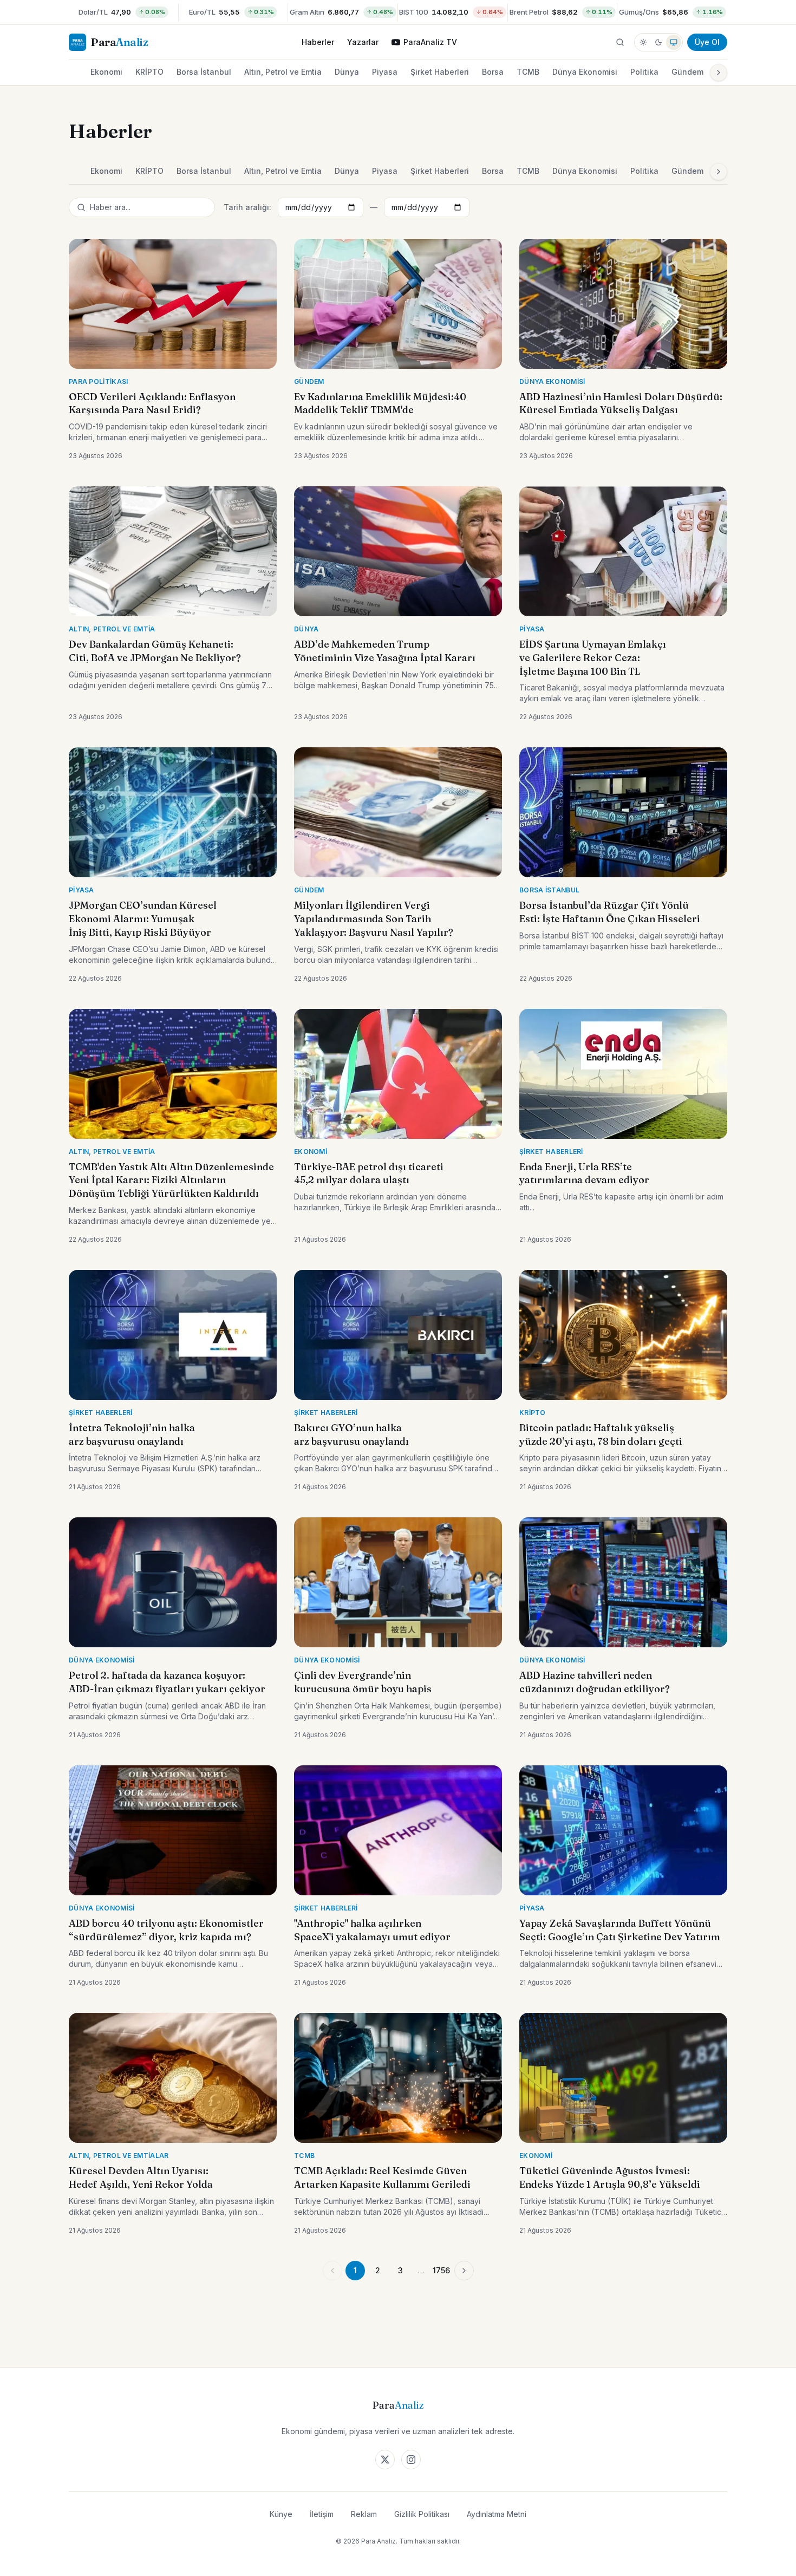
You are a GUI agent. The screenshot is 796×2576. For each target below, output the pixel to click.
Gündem (687, 72)
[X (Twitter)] (385, 2460)
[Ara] (620, 42)
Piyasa (385, 72)
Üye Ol (707, 42)
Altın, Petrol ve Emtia (283, 72)
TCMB (528, 72)
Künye (281, 2514)
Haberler (318, 42)
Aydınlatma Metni (497, 2514)
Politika (644, 72)
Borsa (493, 72)
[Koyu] (658, 42)
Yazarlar (363, 42)
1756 (441, 2270)
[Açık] (643, 42)
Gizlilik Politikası (422, 2514)
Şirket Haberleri (440, 72)
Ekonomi (106, 72)
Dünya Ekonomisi (585, 72)
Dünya (347, 72)
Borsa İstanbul (204, 72)
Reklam (364, 2514)
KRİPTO (149, 72)
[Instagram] (411, 2460)
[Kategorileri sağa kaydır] (719, 73)
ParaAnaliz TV (430, 42)
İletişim (322, 2514)
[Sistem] (674, 42)
